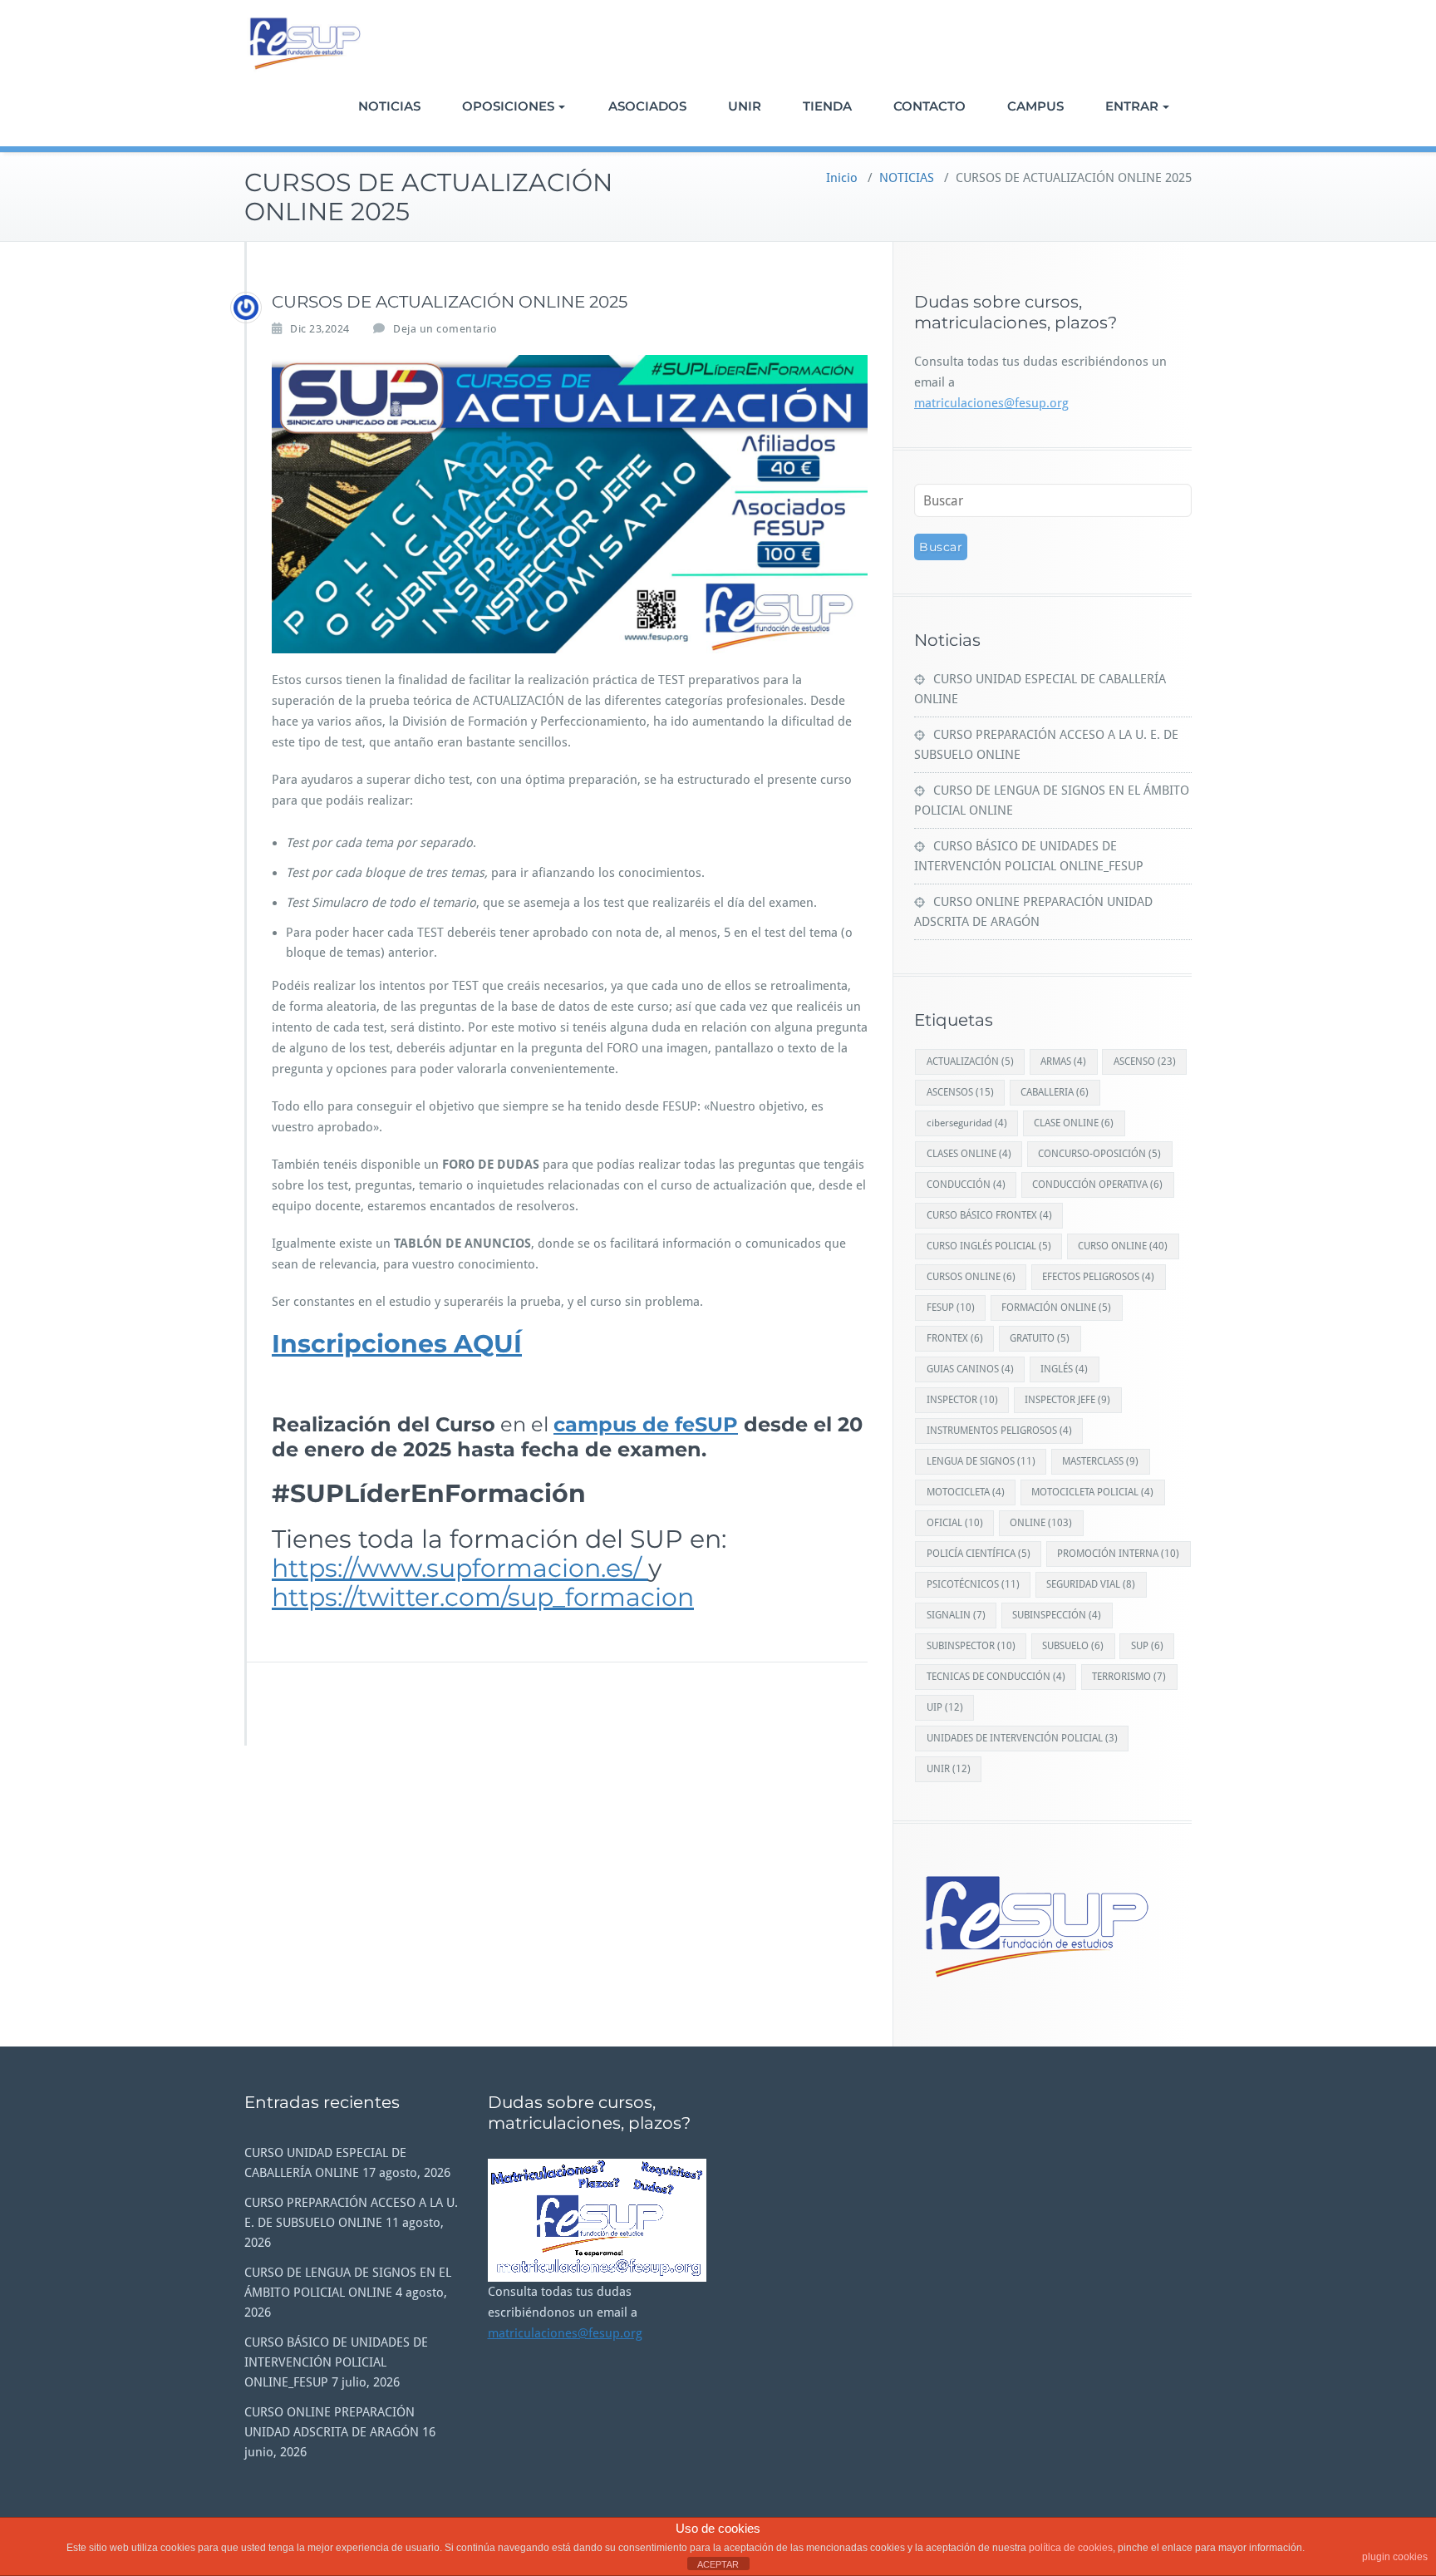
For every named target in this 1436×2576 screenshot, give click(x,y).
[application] (597, 2220)
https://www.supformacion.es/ (460, 1568)
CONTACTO (929, 106)
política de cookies (1071, 2548)
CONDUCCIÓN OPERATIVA (1097, 1185)
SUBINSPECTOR (971, 1646)
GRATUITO (1040, 1338)
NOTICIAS (389, 106)
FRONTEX (955, 1338)
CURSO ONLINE (1123, 1246)
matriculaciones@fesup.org (991, 403)
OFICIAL (955, 1523)
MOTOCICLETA (966, 1492)
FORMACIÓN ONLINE (1056, 1308)
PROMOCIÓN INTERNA (1118, 1554)
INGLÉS (1064, 1369)
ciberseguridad (967, 1123)
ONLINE (1041, 1523)
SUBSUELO (1073, 1646)
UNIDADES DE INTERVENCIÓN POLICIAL (1022, 1738)
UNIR (745, 106)
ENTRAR (1132, 106)
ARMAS (1063, 1061)
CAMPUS (1035, 106)
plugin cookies (1395, 2557)
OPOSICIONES (508, 106)
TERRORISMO (1129, 1677)
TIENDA (827, 106)
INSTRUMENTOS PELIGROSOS (999, 1431)
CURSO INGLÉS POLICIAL (989, 1246)
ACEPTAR (718, 2564)
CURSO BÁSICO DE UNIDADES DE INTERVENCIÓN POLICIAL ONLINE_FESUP (336, 2362)
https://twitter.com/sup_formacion (483, 1597)
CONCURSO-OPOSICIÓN (1099, 1154)
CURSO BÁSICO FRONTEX (989, 1215)
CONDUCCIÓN (966, 1185)
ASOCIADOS (647, 106)
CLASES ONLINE (969, 1154)
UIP (945, 1707)
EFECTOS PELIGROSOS (1098, 1277)
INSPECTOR (962, 1400)
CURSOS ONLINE (971, 1277)
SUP (1147, 1646)
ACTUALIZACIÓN (970, 1061)
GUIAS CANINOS (970, 1369)
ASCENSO (1145, 1061)
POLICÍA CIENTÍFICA (979, 1554)
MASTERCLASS (1100, 1461)
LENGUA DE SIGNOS (981, 1461)
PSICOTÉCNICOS (973, 1584)
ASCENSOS (960, 1092)
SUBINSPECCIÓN (1057, 1615)
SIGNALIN (956, 1615)
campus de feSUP (646, 1424)
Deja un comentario (445, 329)
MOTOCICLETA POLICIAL (1092, 1492)
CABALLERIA (1055, 1092)
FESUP (951, 1308)
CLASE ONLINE (1074, 1123)
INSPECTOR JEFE (1067, 1400)
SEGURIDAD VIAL (1091, 1584)
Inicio (842, 178)
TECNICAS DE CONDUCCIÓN (996, 1677)
